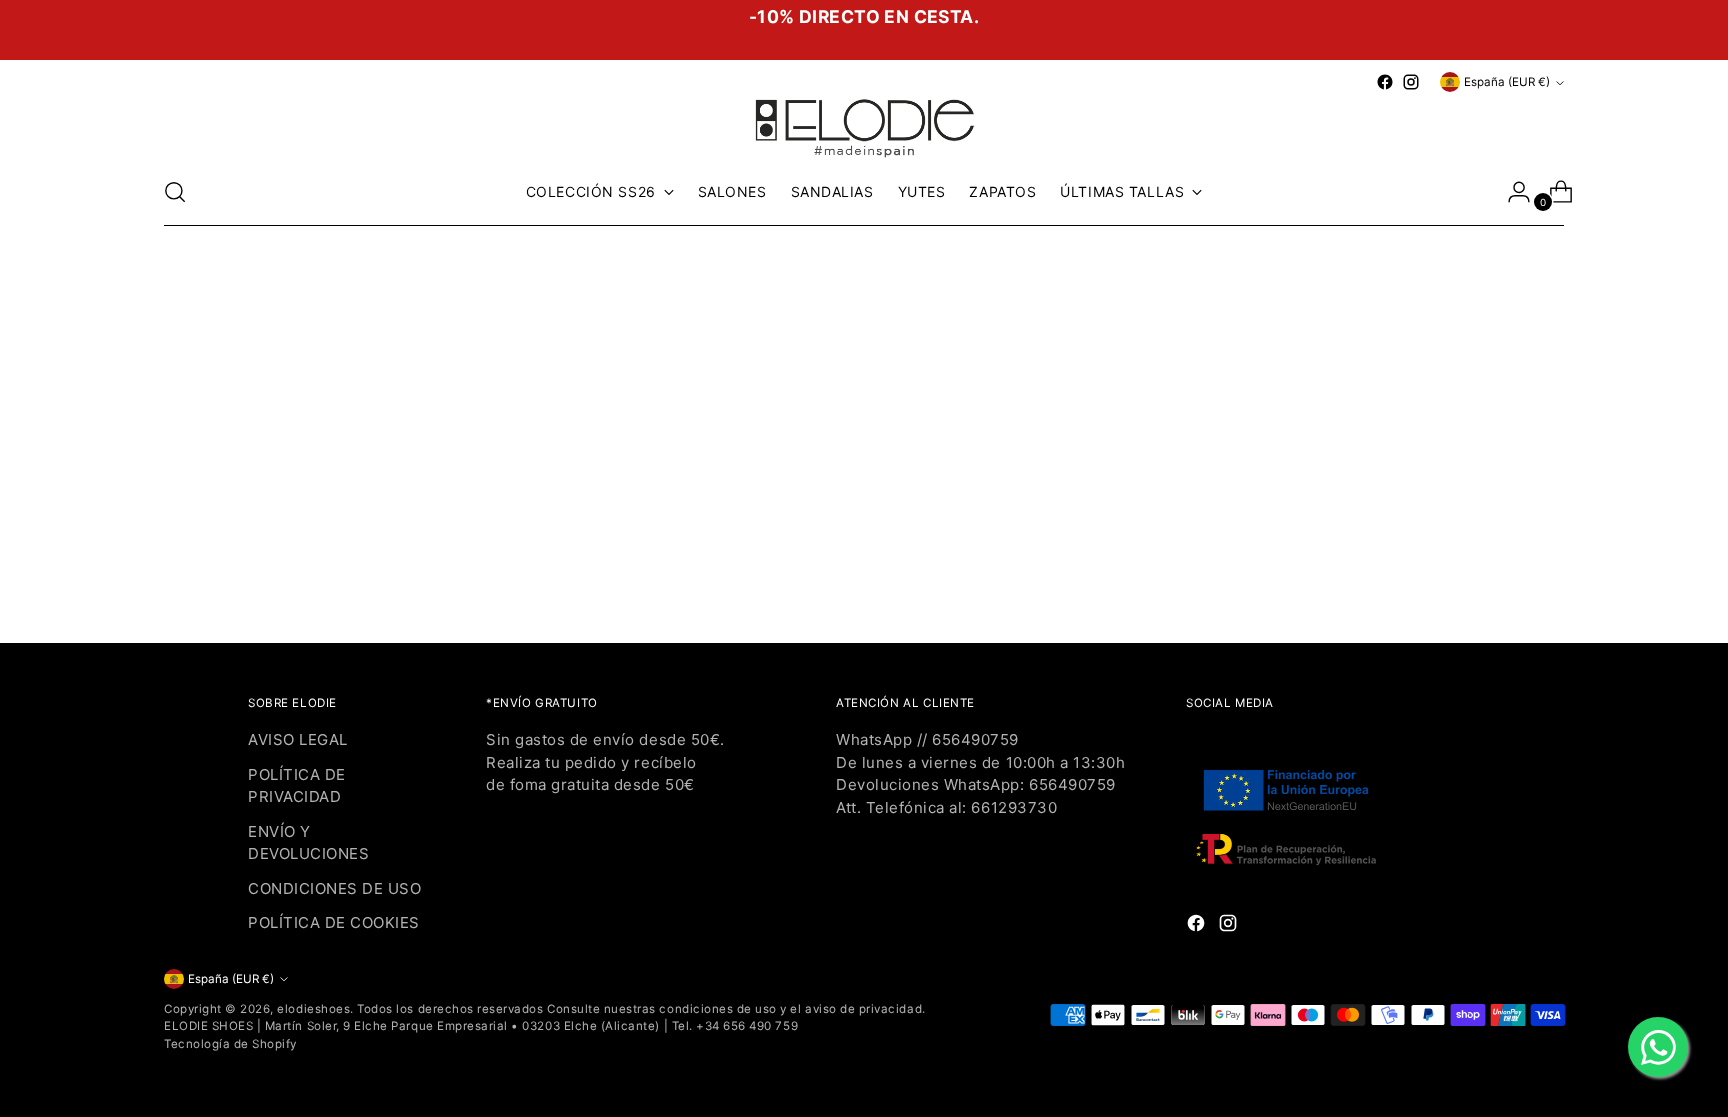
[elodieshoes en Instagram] (1411, 82)
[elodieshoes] (864, 126)
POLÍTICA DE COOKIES (334, 922)
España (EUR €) (1507, 82)
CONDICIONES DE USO (334, 888)
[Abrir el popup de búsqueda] (175, 192)
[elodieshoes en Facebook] (1385, 82)
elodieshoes (313, 1009)
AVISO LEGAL (298, 739)
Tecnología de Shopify (230, 1044)
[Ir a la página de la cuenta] (1511, 192)
